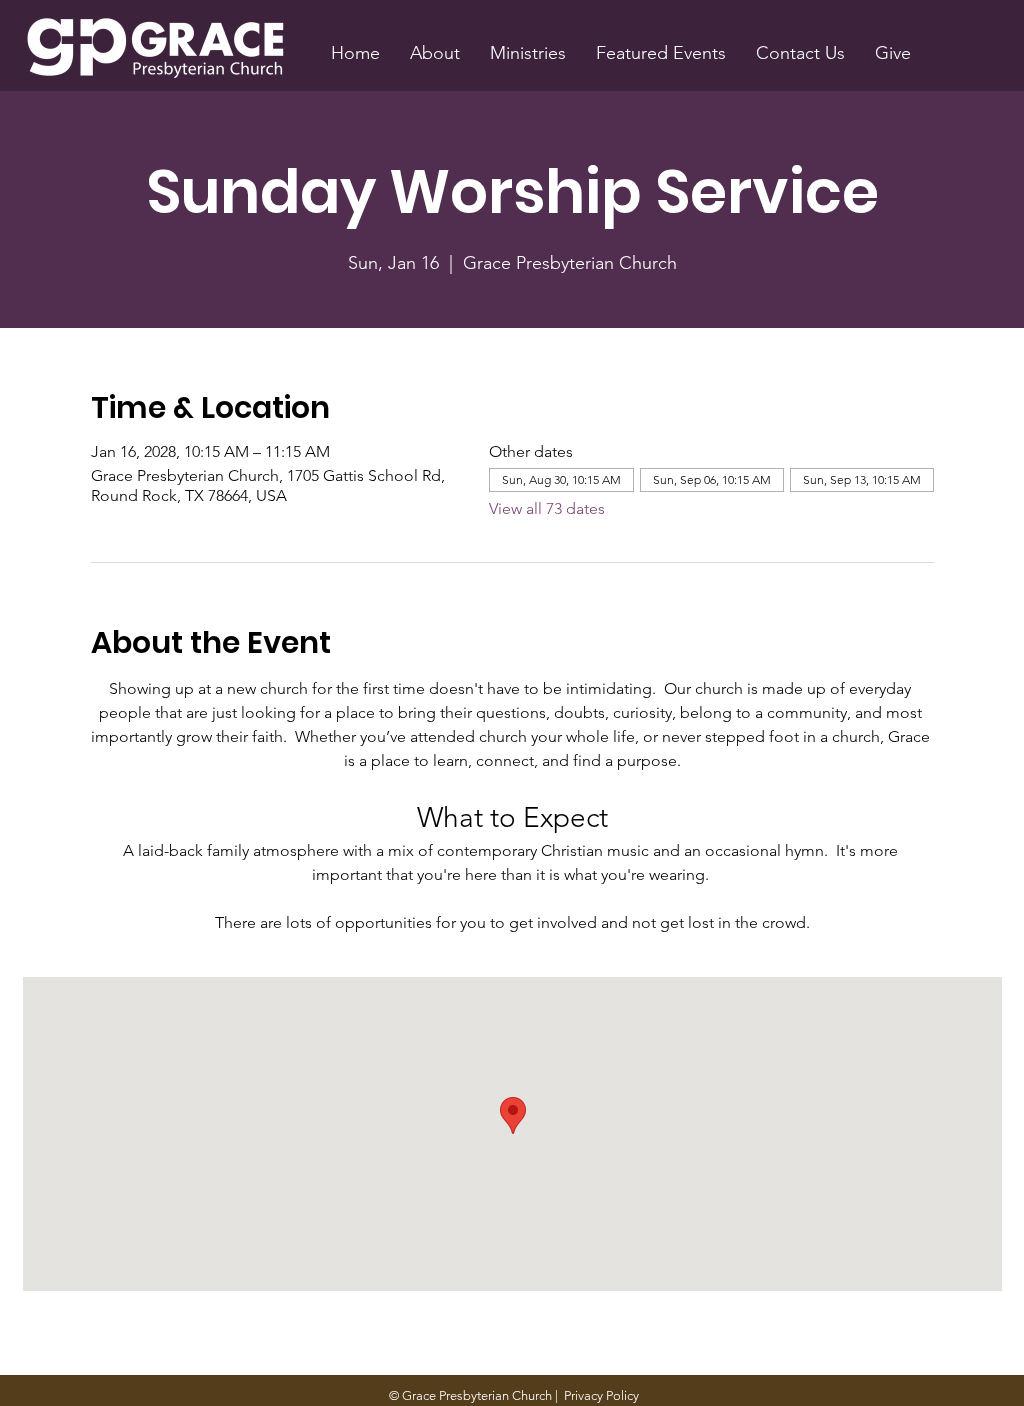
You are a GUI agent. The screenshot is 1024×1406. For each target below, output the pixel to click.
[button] (435, 53)
